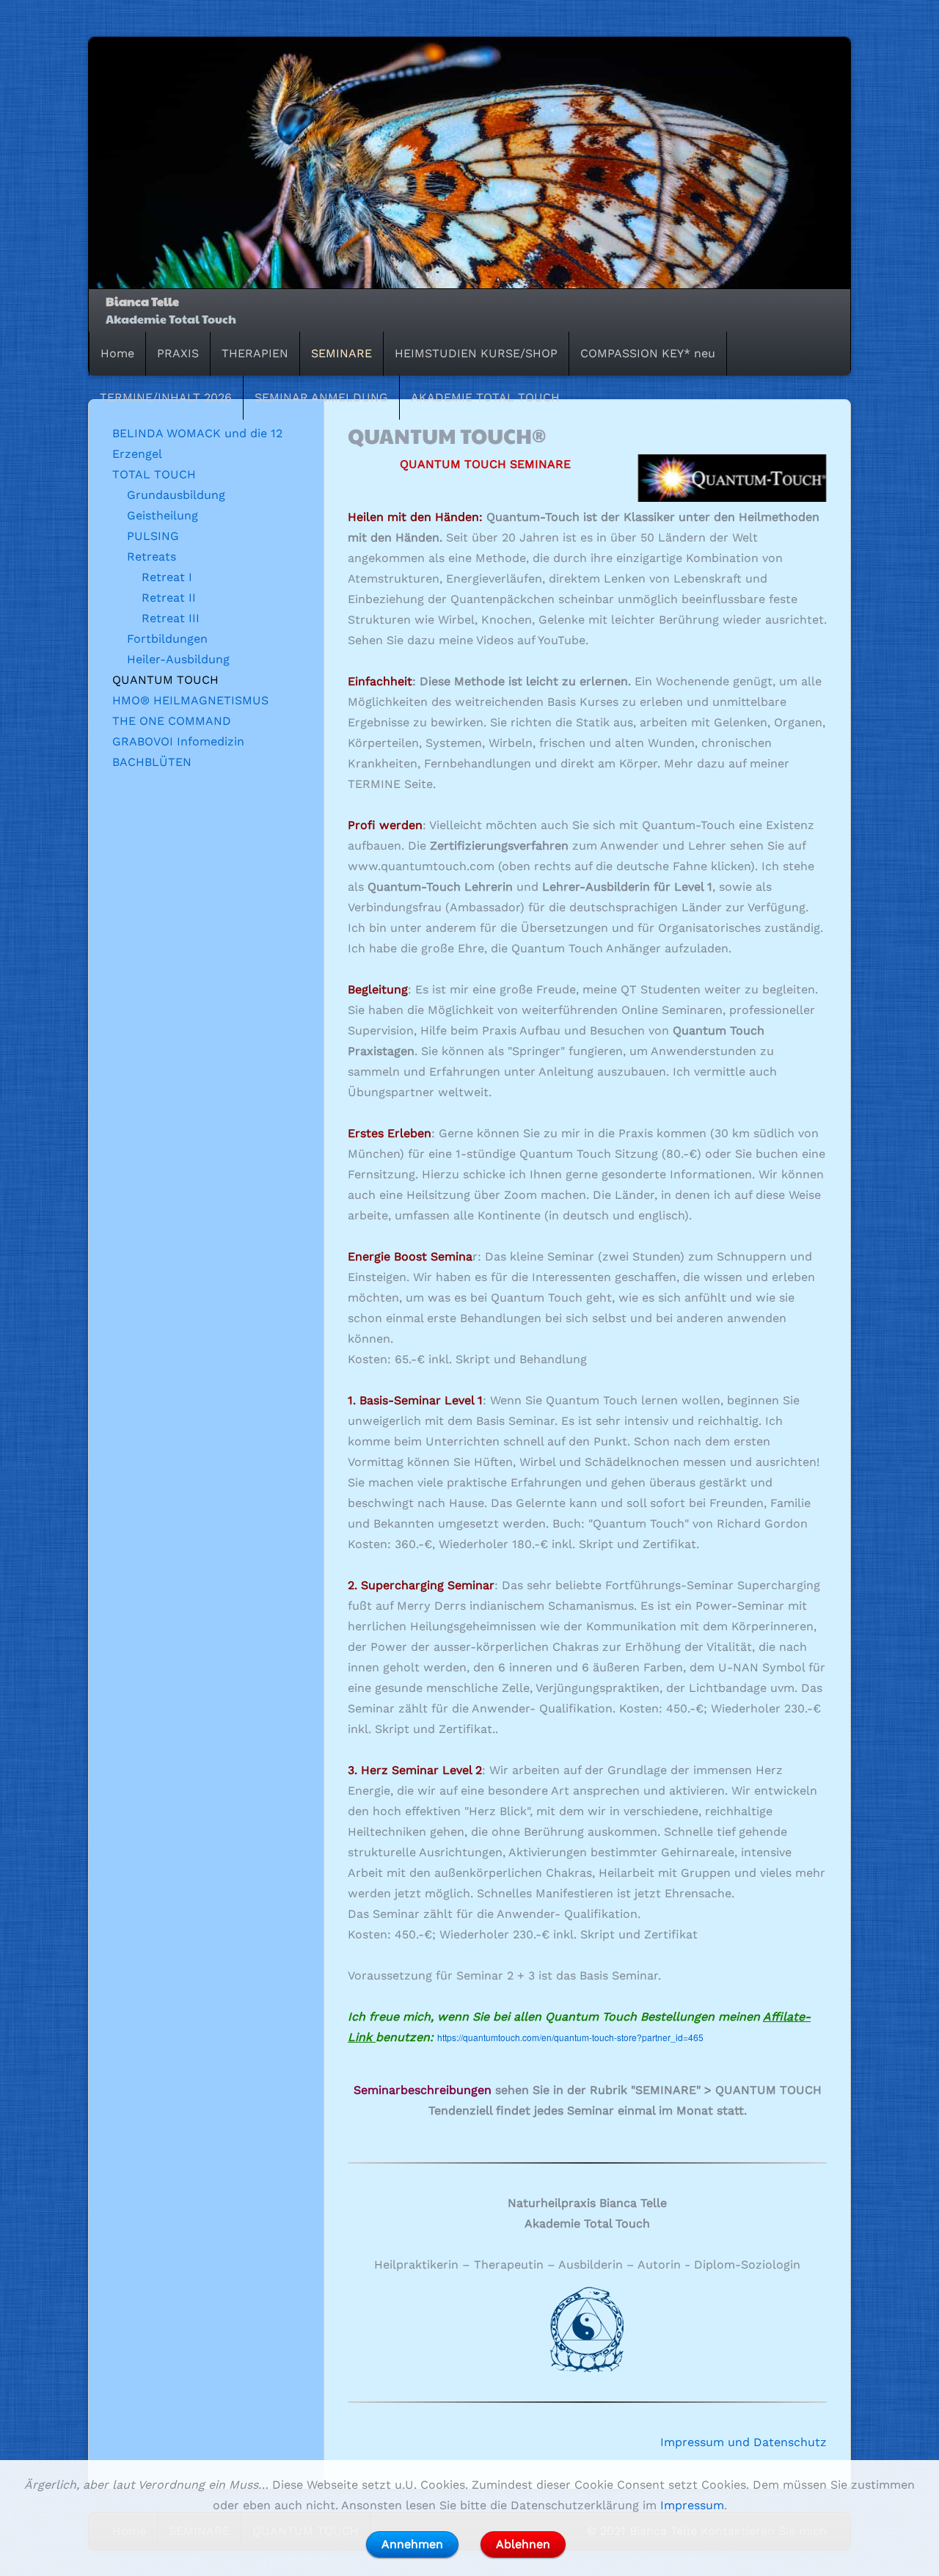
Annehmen (412, 2544)
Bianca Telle (142, 301)
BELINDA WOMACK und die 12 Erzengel (197, 444)
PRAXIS (178, 353)
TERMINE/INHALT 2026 (166, 397)
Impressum (692, 2505)
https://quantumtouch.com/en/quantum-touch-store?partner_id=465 (570, 2037)
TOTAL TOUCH (154, 474)
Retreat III (171, 618)
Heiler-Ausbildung (178, 659)
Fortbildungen (167, 639)
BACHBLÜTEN (152, 762)
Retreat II (169, 598)
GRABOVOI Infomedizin (178, 741)
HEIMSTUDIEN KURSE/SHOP (476, 353)
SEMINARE (341, 353)
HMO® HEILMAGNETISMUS (190, 700)
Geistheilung (162, 515)
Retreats (151, 557)
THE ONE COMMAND (172, 721)
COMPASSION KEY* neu (648, 353)
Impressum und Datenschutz (743, 2442)
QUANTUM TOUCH (165, 680)
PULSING (153, 536)
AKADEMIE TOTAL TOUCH (485, 397)
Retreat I (167, 577)
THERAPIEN (255, 353)
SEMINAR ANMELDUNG (321, 397)
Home (117, 353)
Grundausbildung (176, 495)
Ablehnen (523, 2544)
